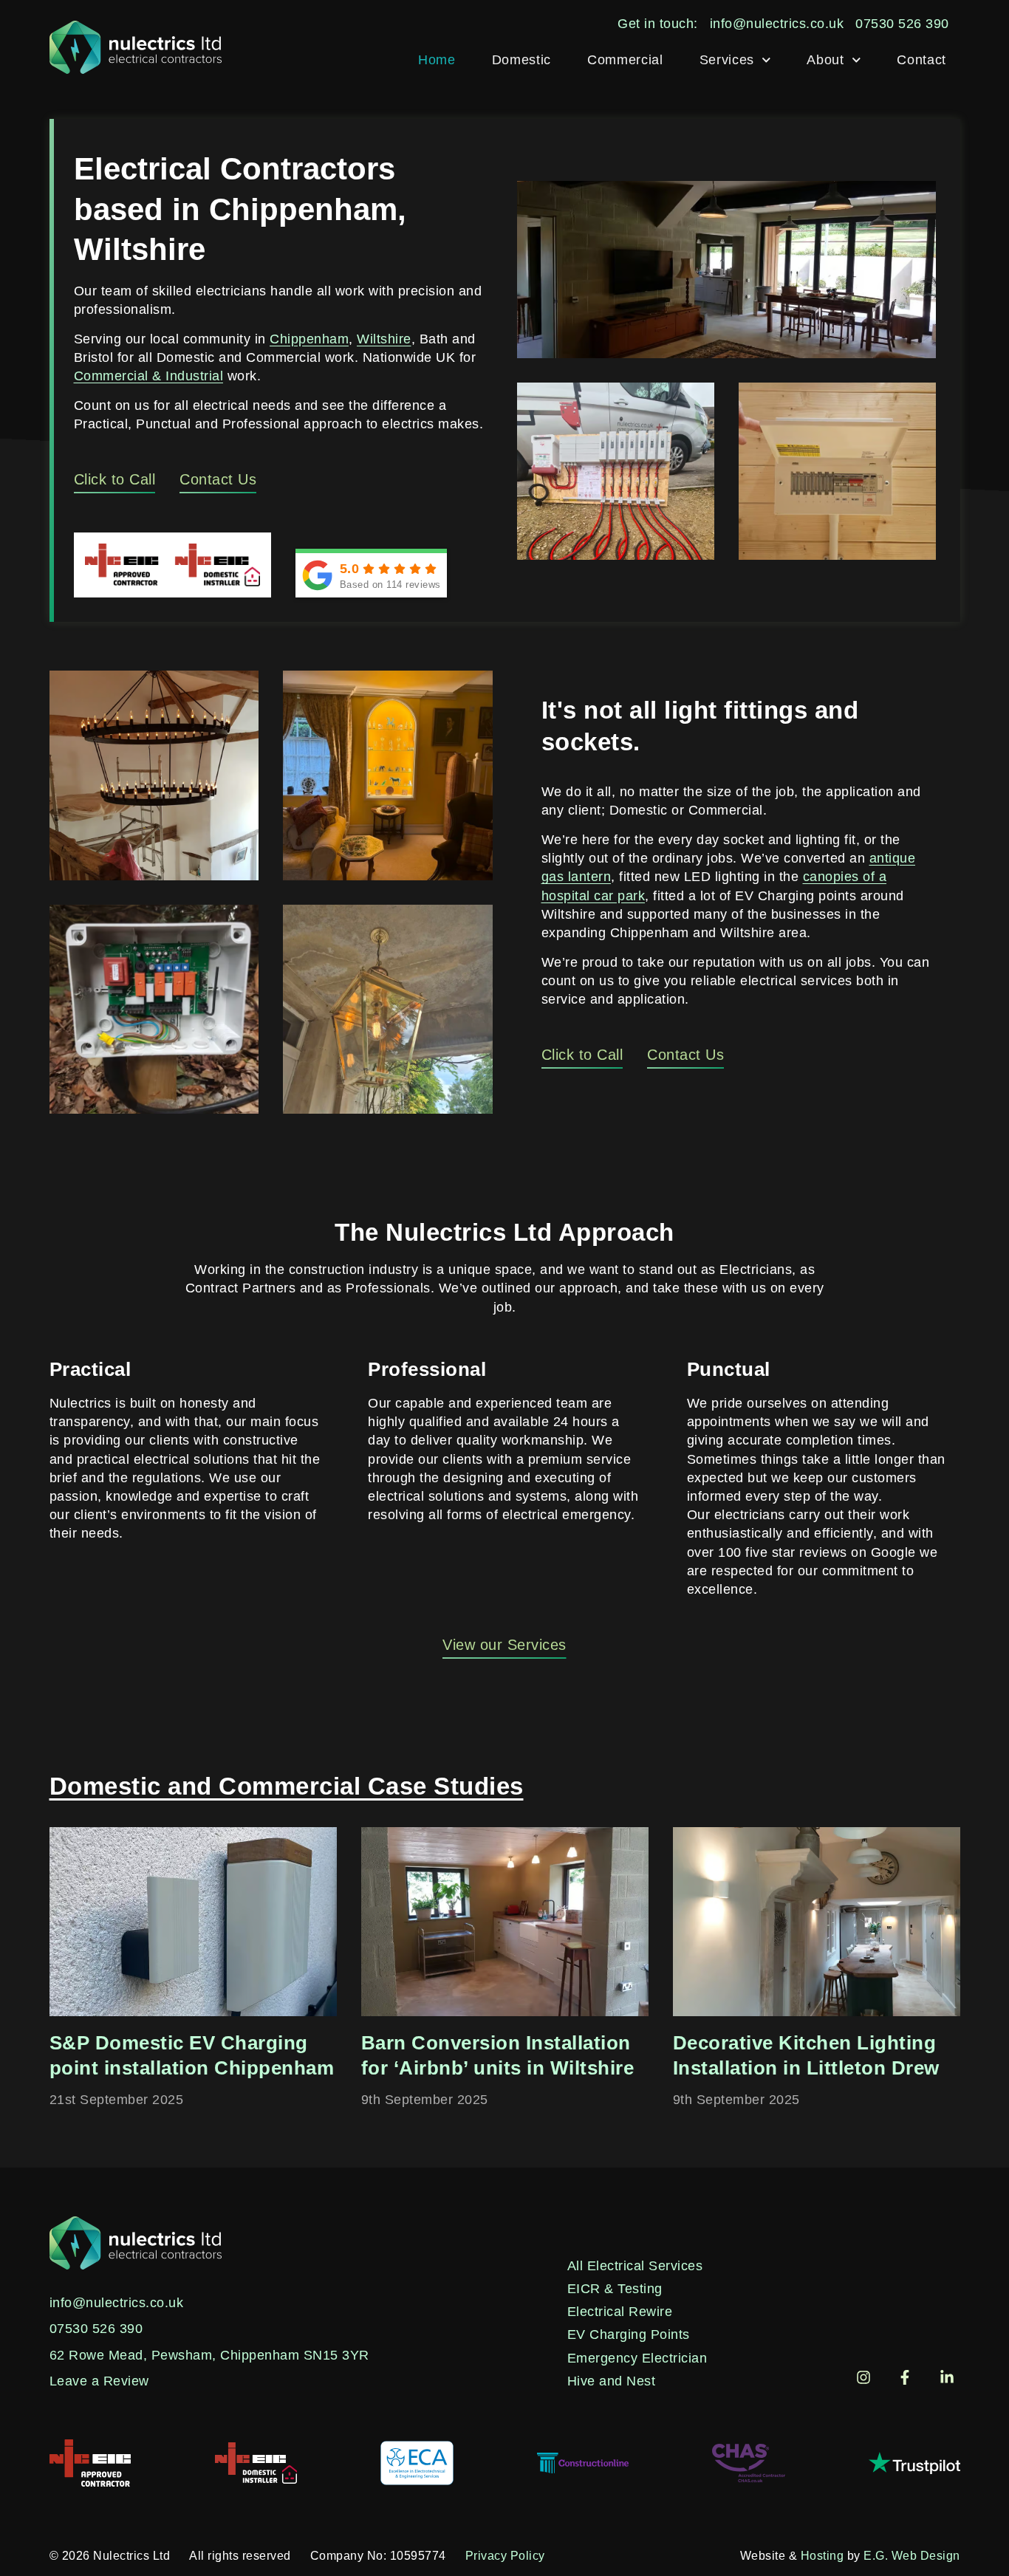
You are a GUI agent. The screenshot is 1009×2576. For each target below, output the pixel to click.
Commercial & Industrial (149, 376)
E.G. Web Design (912, 2556)
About (825, 60)
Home (437, 60)
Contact (921, 60)
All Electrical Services (635, 2266)
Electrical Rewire (620, 2312)
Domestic (521, 60)
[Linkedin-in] (947, 2377)
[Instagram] (863, 2377)
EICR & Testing (615, 2289)
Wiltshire (384, 339)
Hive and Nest (612, 2381)
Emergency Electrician (637, 2358)
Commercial (625, 60)
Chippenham (309, 339)
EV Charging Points (629, 2334)
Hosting (822, 2556)
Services (727, 60)
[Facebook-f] (905, 2377)
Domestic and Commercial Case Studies (287, 1786)
